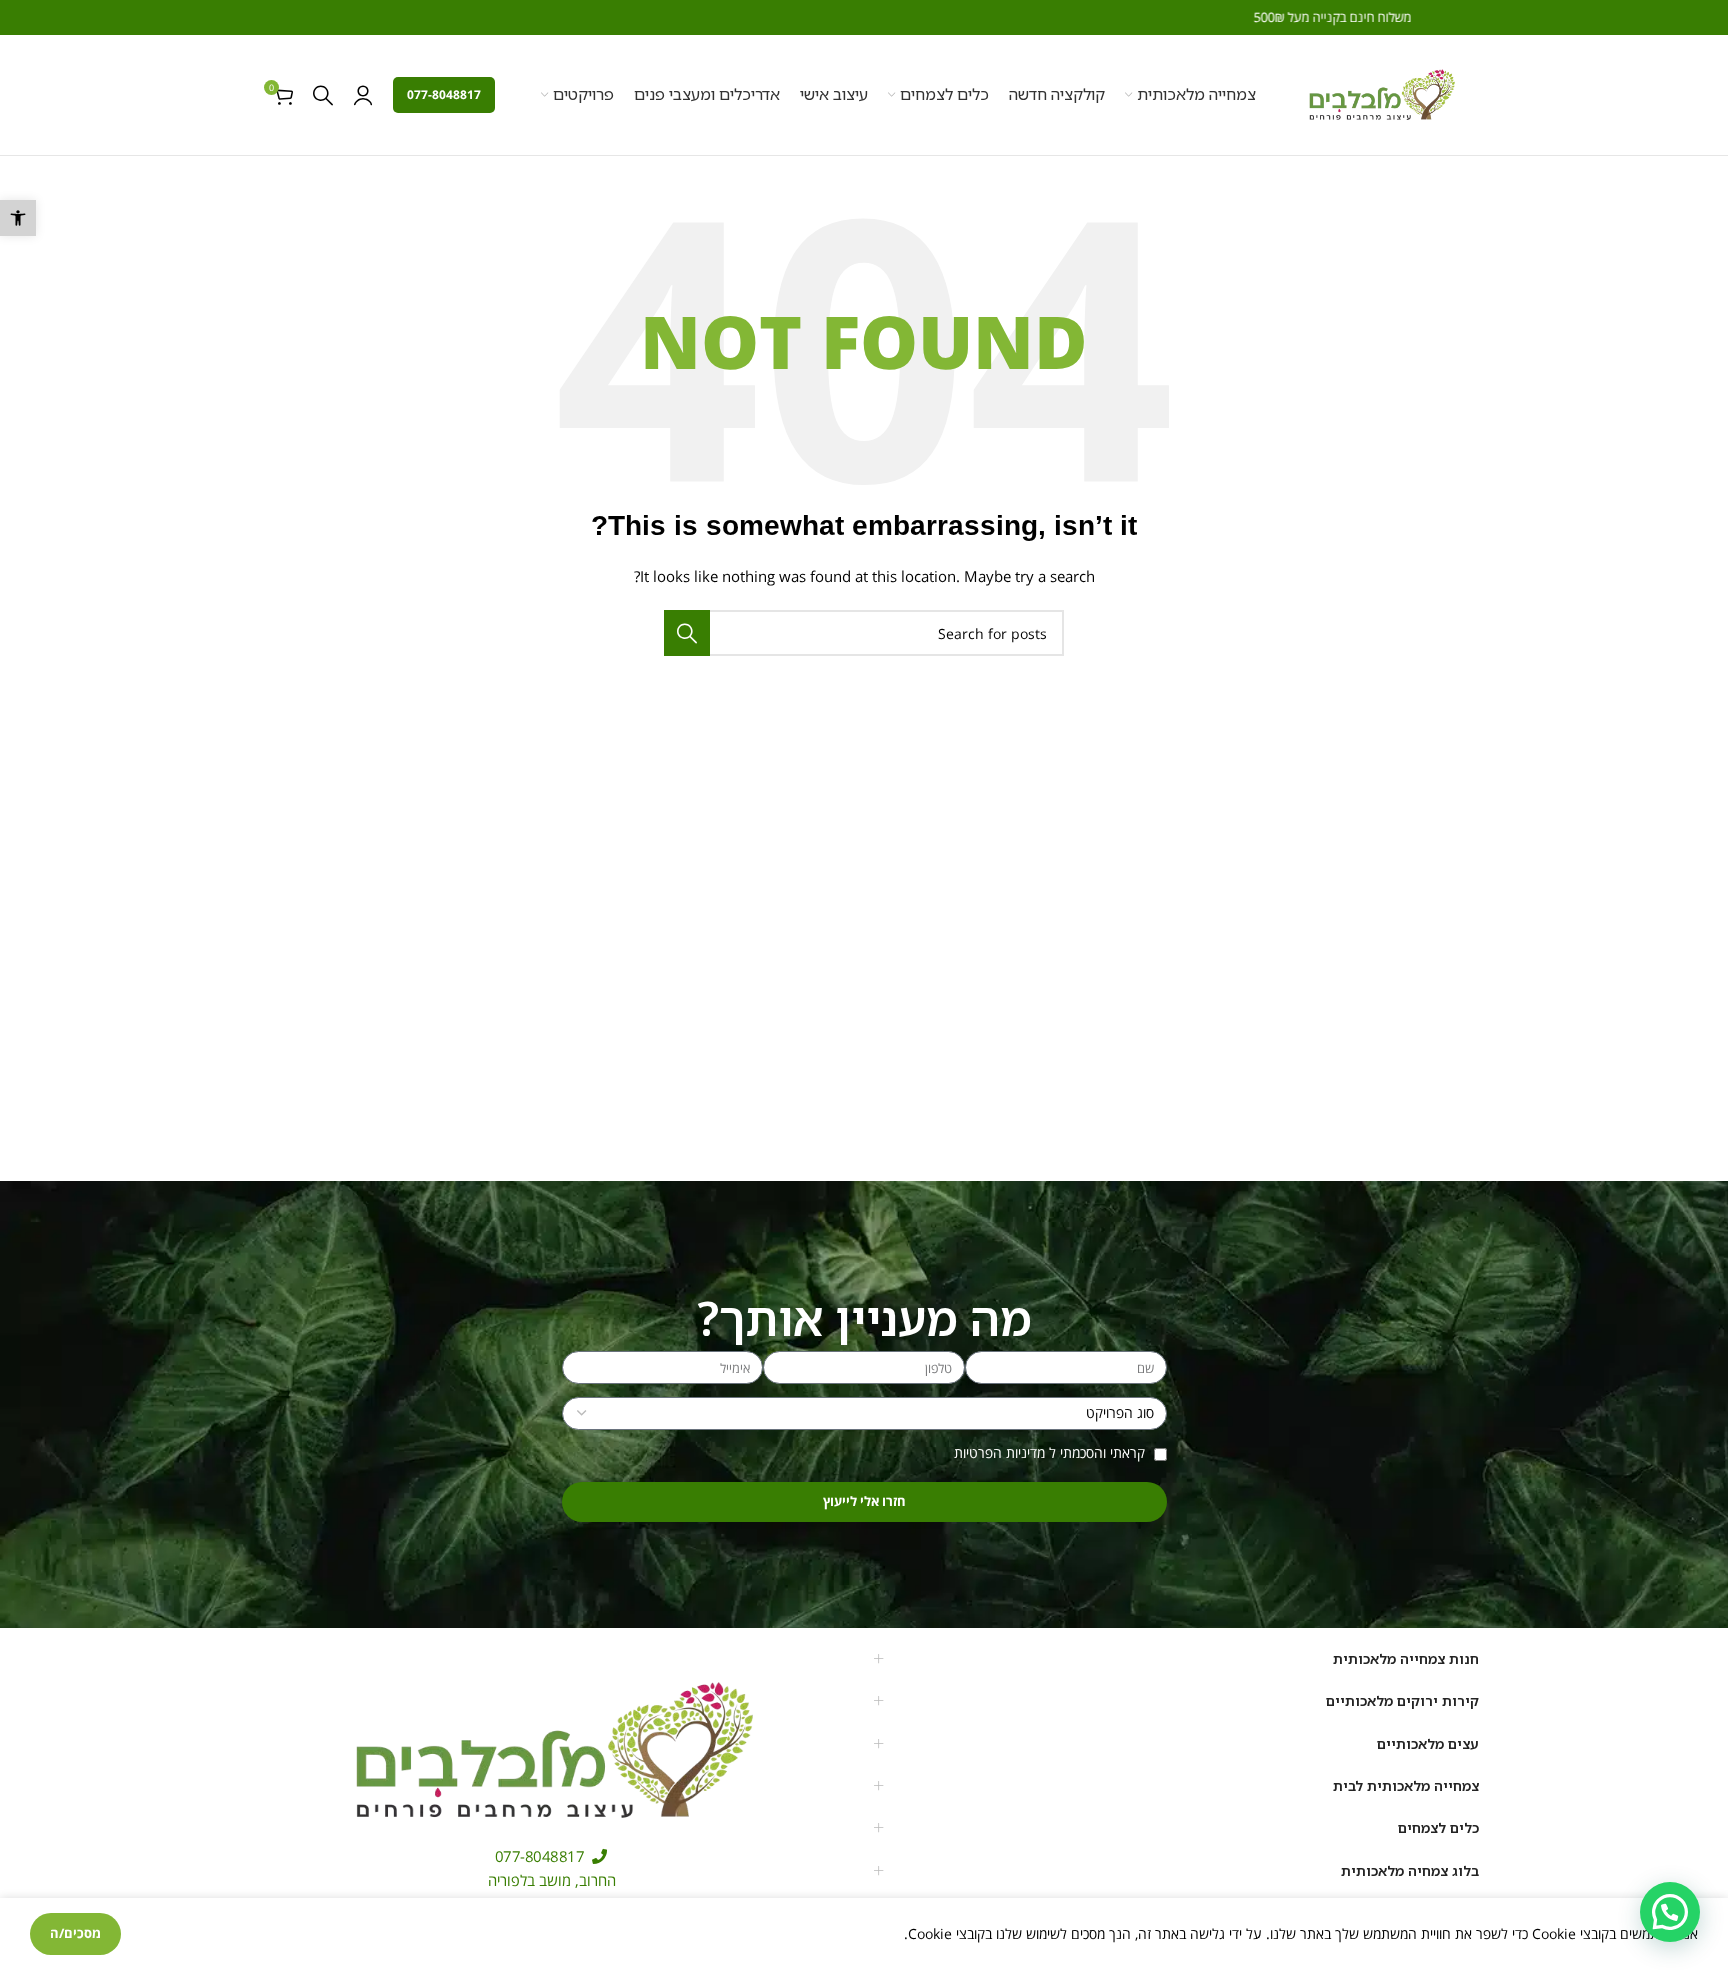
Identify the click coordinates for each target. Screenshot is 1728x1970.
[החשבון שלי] (363, 95)
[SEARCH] (687, 633)
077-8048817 (444, 94)
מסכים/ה (75, 1933)
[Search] (323, 95)
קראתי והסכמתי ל (1051, 1452)
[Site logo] (1381, 93)
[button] (18, 218)
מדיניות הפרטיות (999, 1452)
